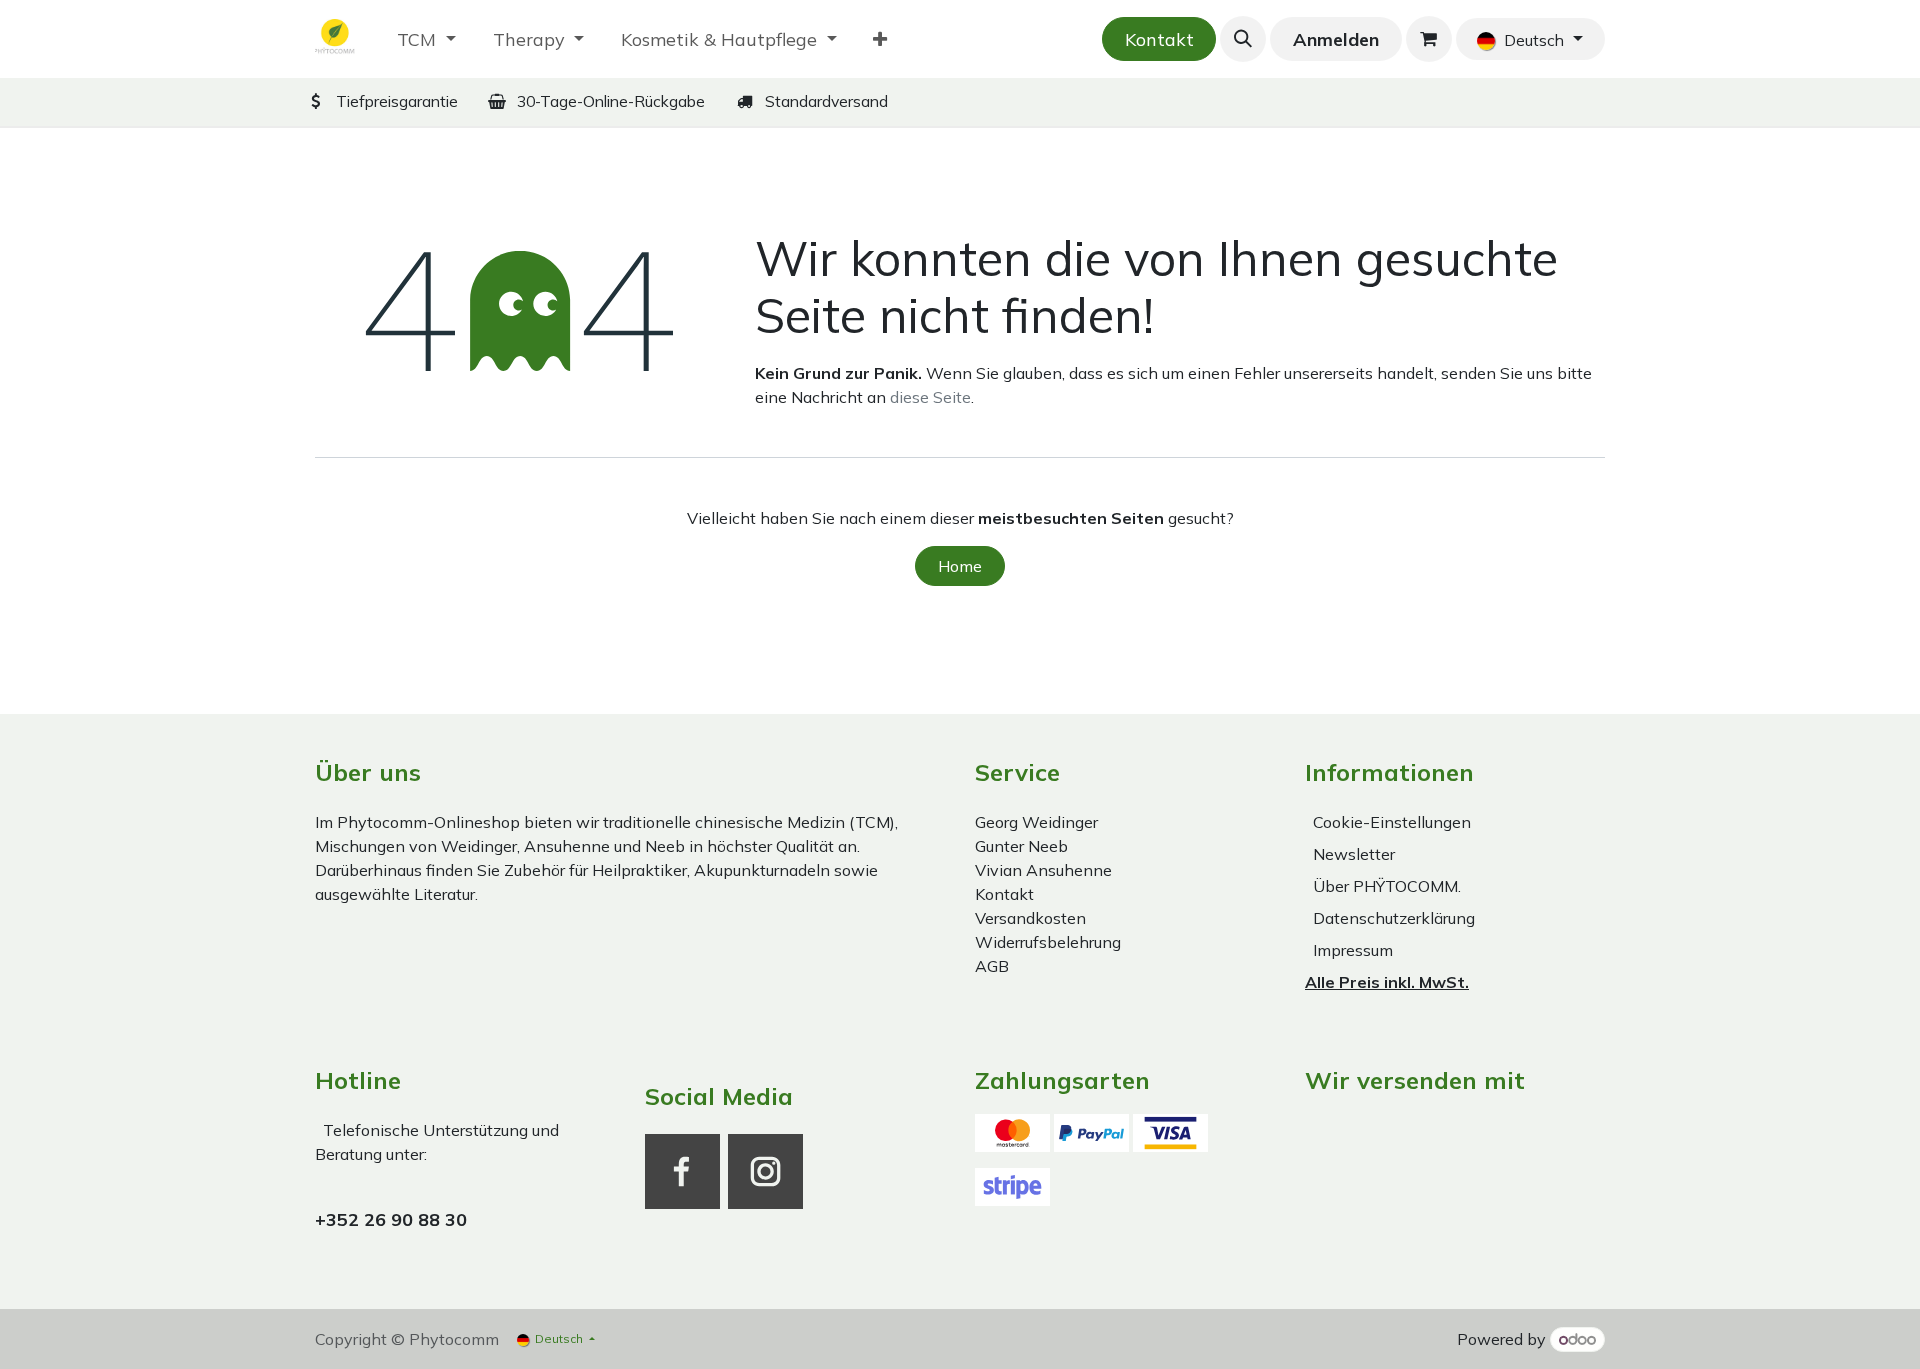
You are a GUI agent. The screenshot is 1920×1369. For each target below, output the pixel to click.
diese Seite (930, 397)
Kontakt (1159, 39)
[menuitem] (426, 39)
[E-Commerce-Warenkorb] (1429, 39)
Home (960, 566)
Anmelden (1336, 39)
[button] (1243, 39)
